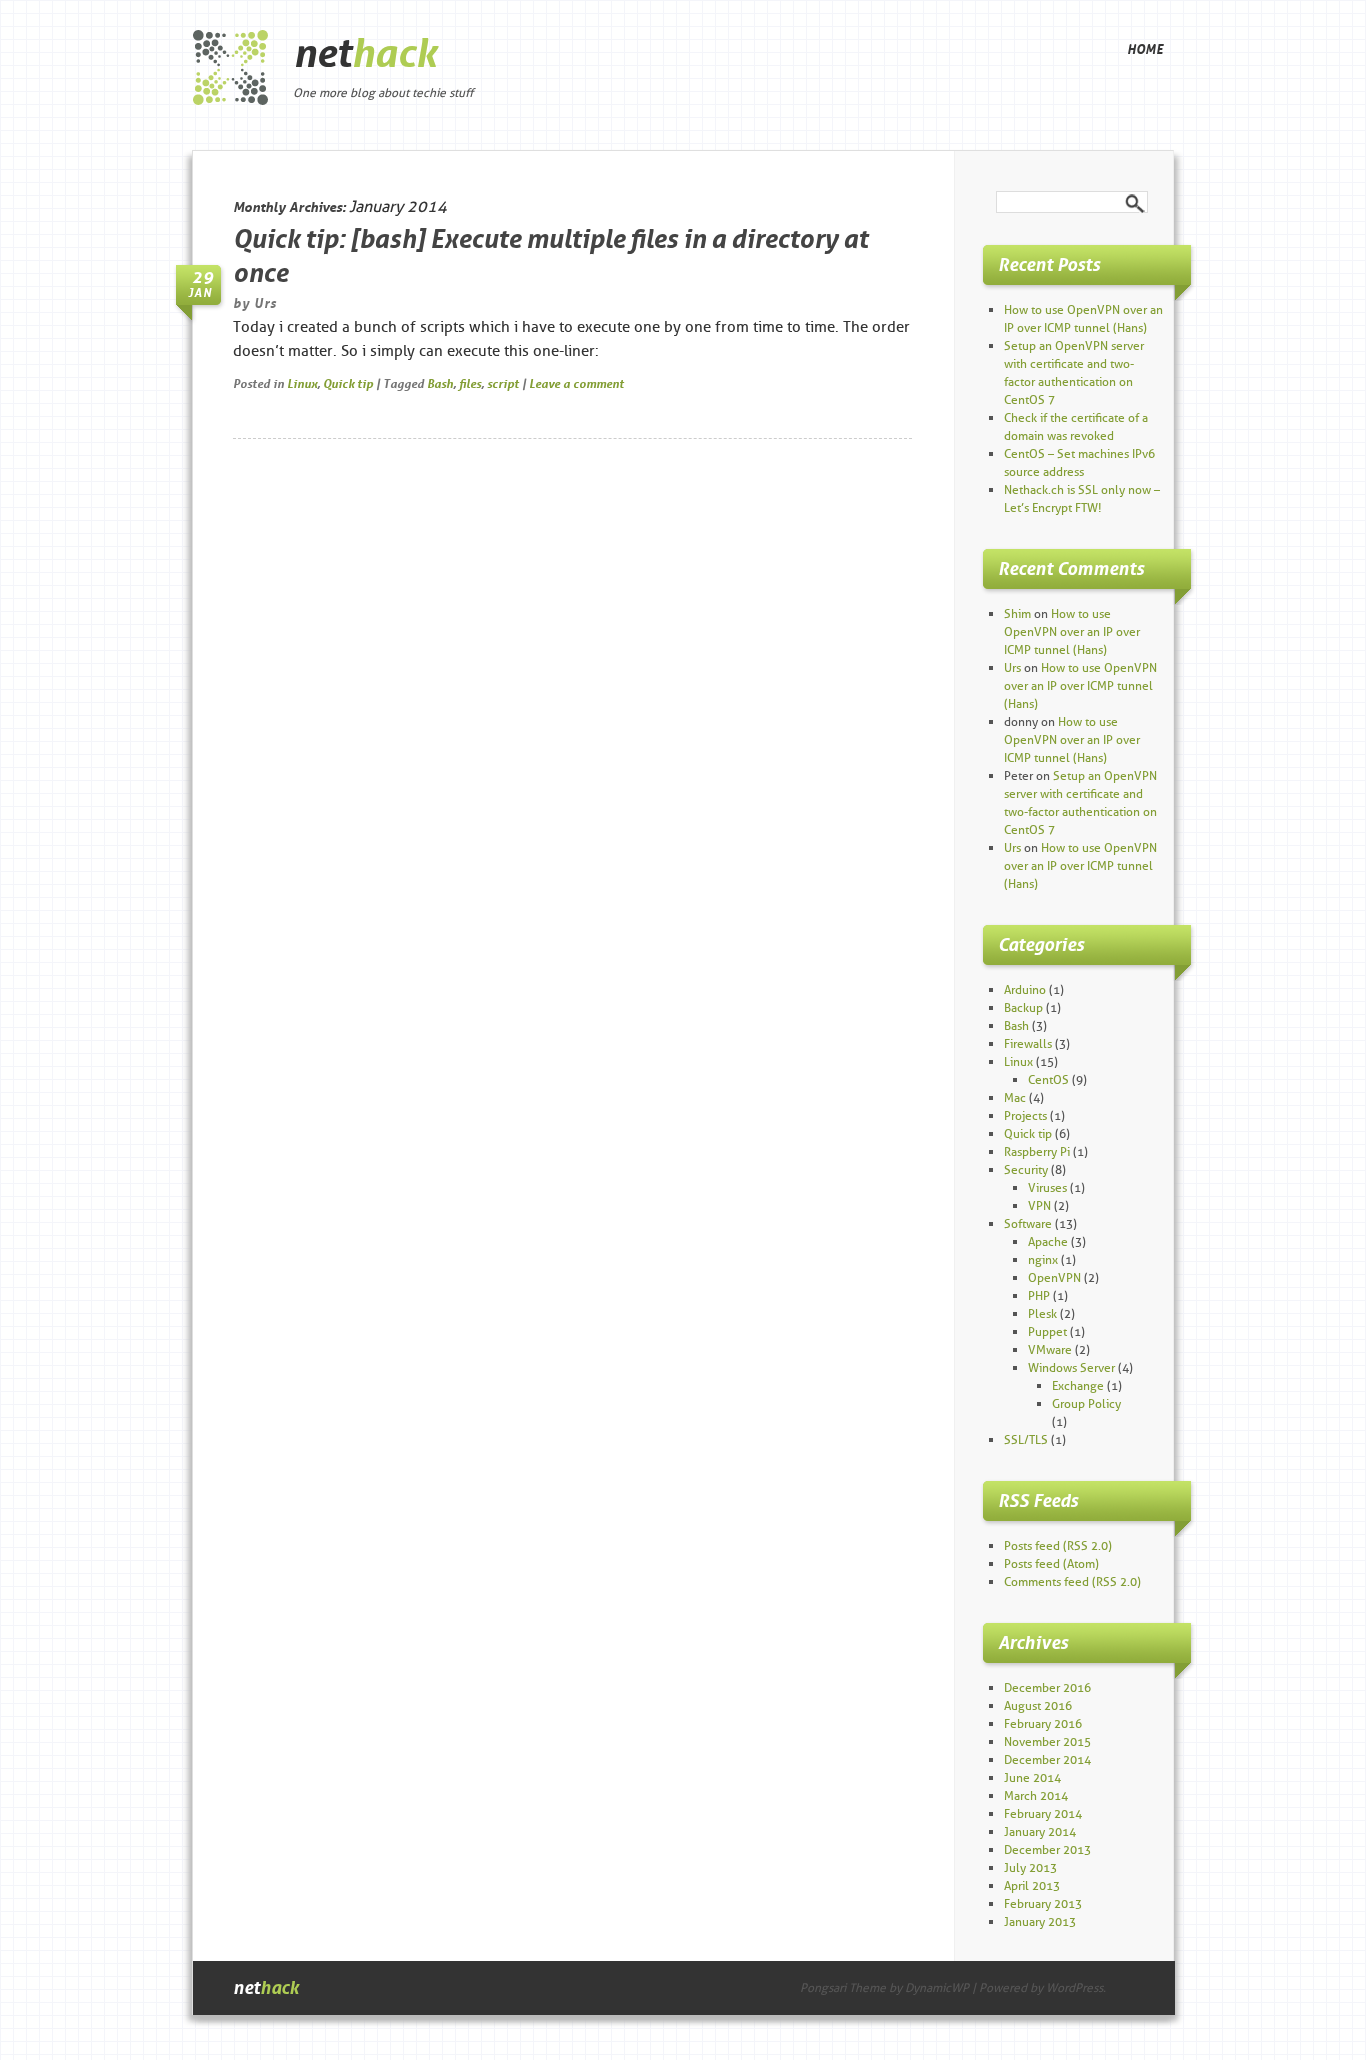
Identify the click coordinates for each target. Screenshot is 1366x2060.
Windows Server (1071, 1367)
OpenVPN (1054, 1277)
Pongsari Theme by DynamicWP (884, 1987)
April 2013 (1032, 1885)
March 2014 (1036, 1795)
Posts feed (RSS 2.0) (1058, 1545)
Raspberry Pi (1037, 1151)
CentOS (1048, 1079)
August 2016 (1038, 1705)
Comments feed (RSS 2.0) (1072, 1581)
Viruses (1047, 1187)
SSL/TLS (1026, 1439)
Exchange (1078, 1385)
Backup (1023, 1007)
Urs (265, 303)
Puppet (1047, 1331)
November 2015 (1047, 1741)
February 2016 (1043, 1723)
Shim (1017, 613)
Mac (1015, 1097)
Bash (440, 383)
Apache (1048, 1241)
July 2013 (1030, 1867)
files (470, 383)
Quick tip (348, 383)
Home (1145, 49)
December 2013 (1047, 1849)
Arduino (1025, 989)
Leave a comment (576, 383)
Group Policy (1086, 1403)
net (365, 53)
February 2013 (1043, 1903)
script (503, 383)
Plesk (1042, 1313)
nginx (1043, 1259)
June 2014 (1032, 1777)
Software (1028, 1223)
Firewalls (1028, 1043)
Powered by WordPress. (1042, 1987)
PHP (1039, 1295)
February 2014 (1043, 1813)
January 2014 (1040, 1831)
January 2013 (1040, 1921)
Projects (1025, 1115)
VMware (1050, 1349)
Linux (302, 383)
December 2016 (1047, 1687)
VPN (1039, 1205)
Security (1026, 1169)
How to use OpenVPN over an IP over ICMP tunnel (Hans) (1072, 631)
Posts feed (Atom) (1051, 1563)
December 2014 (1047, 1759)
